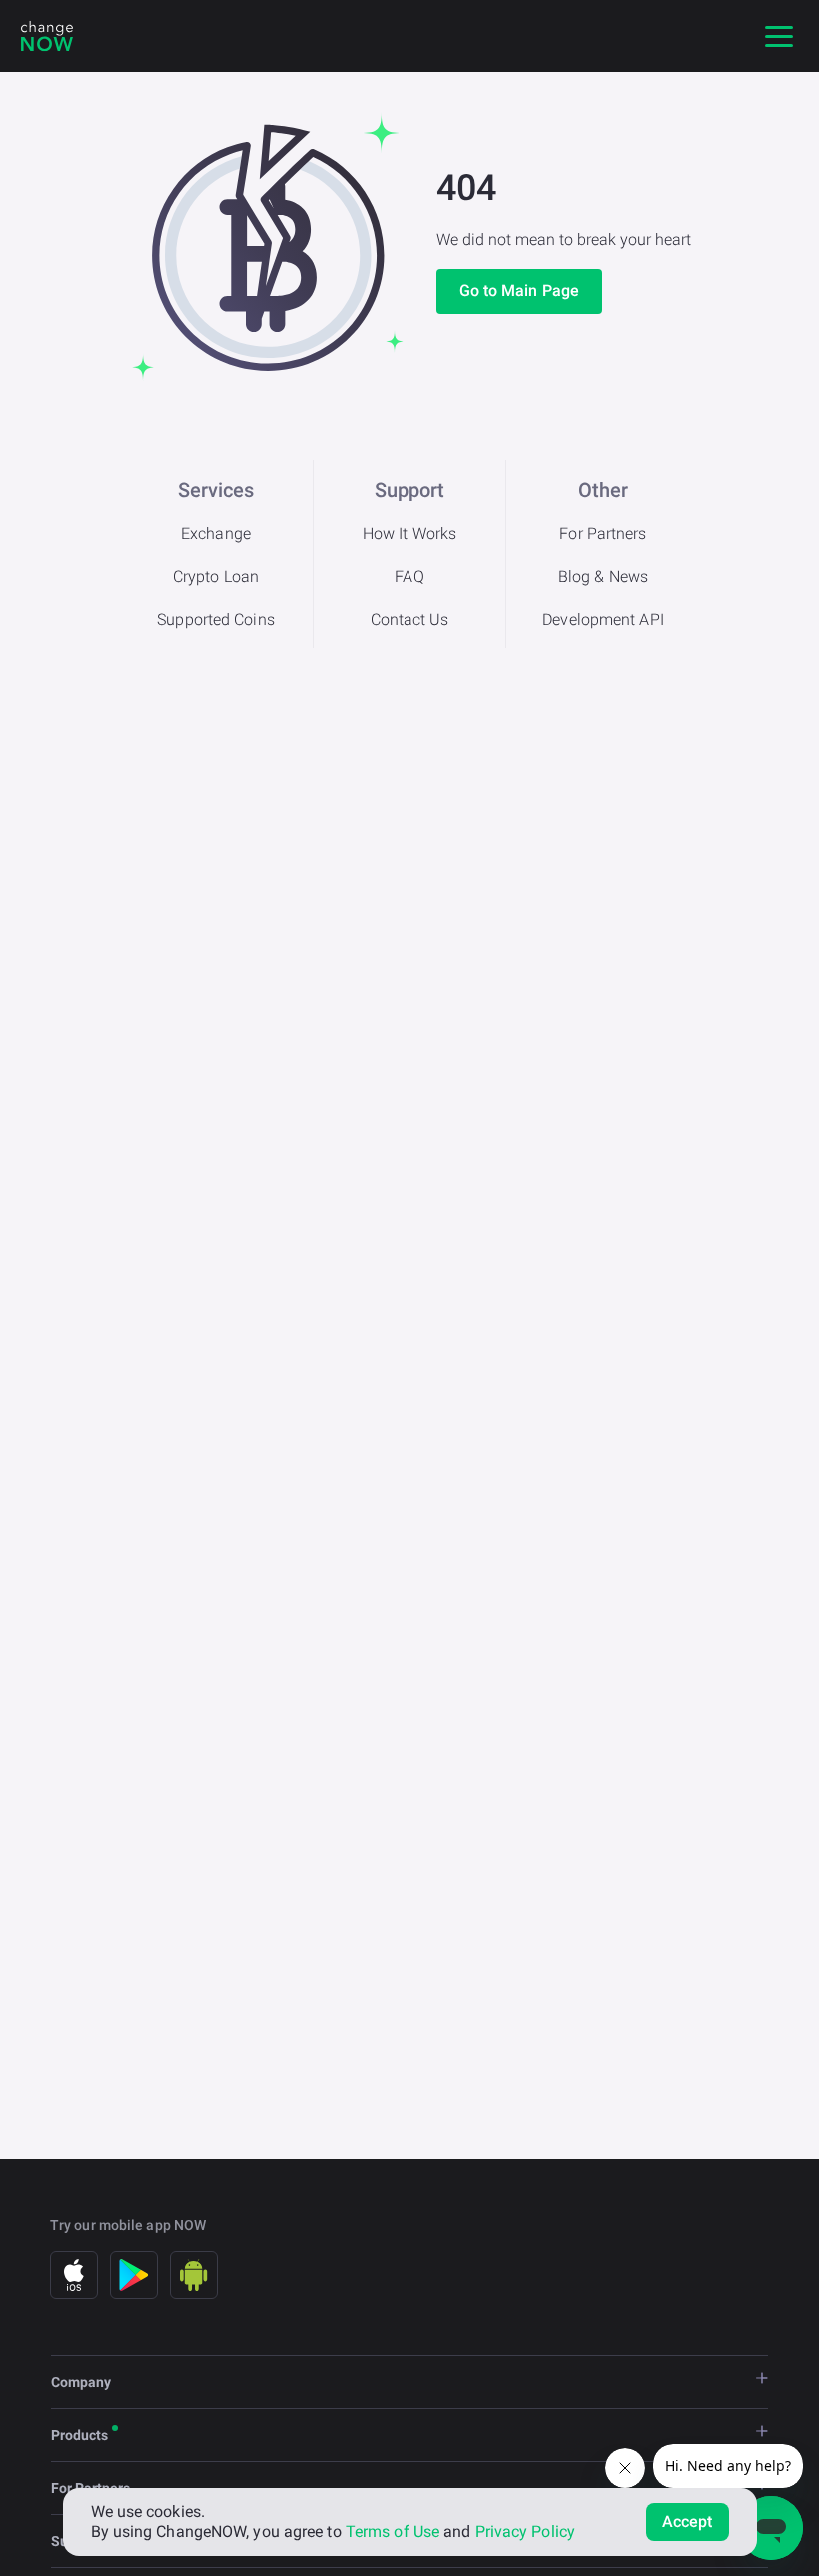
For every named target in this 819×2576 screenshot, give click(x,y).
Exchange (216, 533)
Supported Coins (216, 619)
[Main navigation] (779, 36)
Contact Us (410, 619)
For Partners (603, 533)
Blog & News (603, 576)
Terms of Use (393, 2532)
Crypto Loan (216, 576)
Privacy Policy (525, 2532)
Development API (603, 619)
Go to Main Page (520, 290)
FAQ (409, 576)
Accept (688, 2522)
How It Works (409, 533)
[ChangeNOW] (47, 36)
